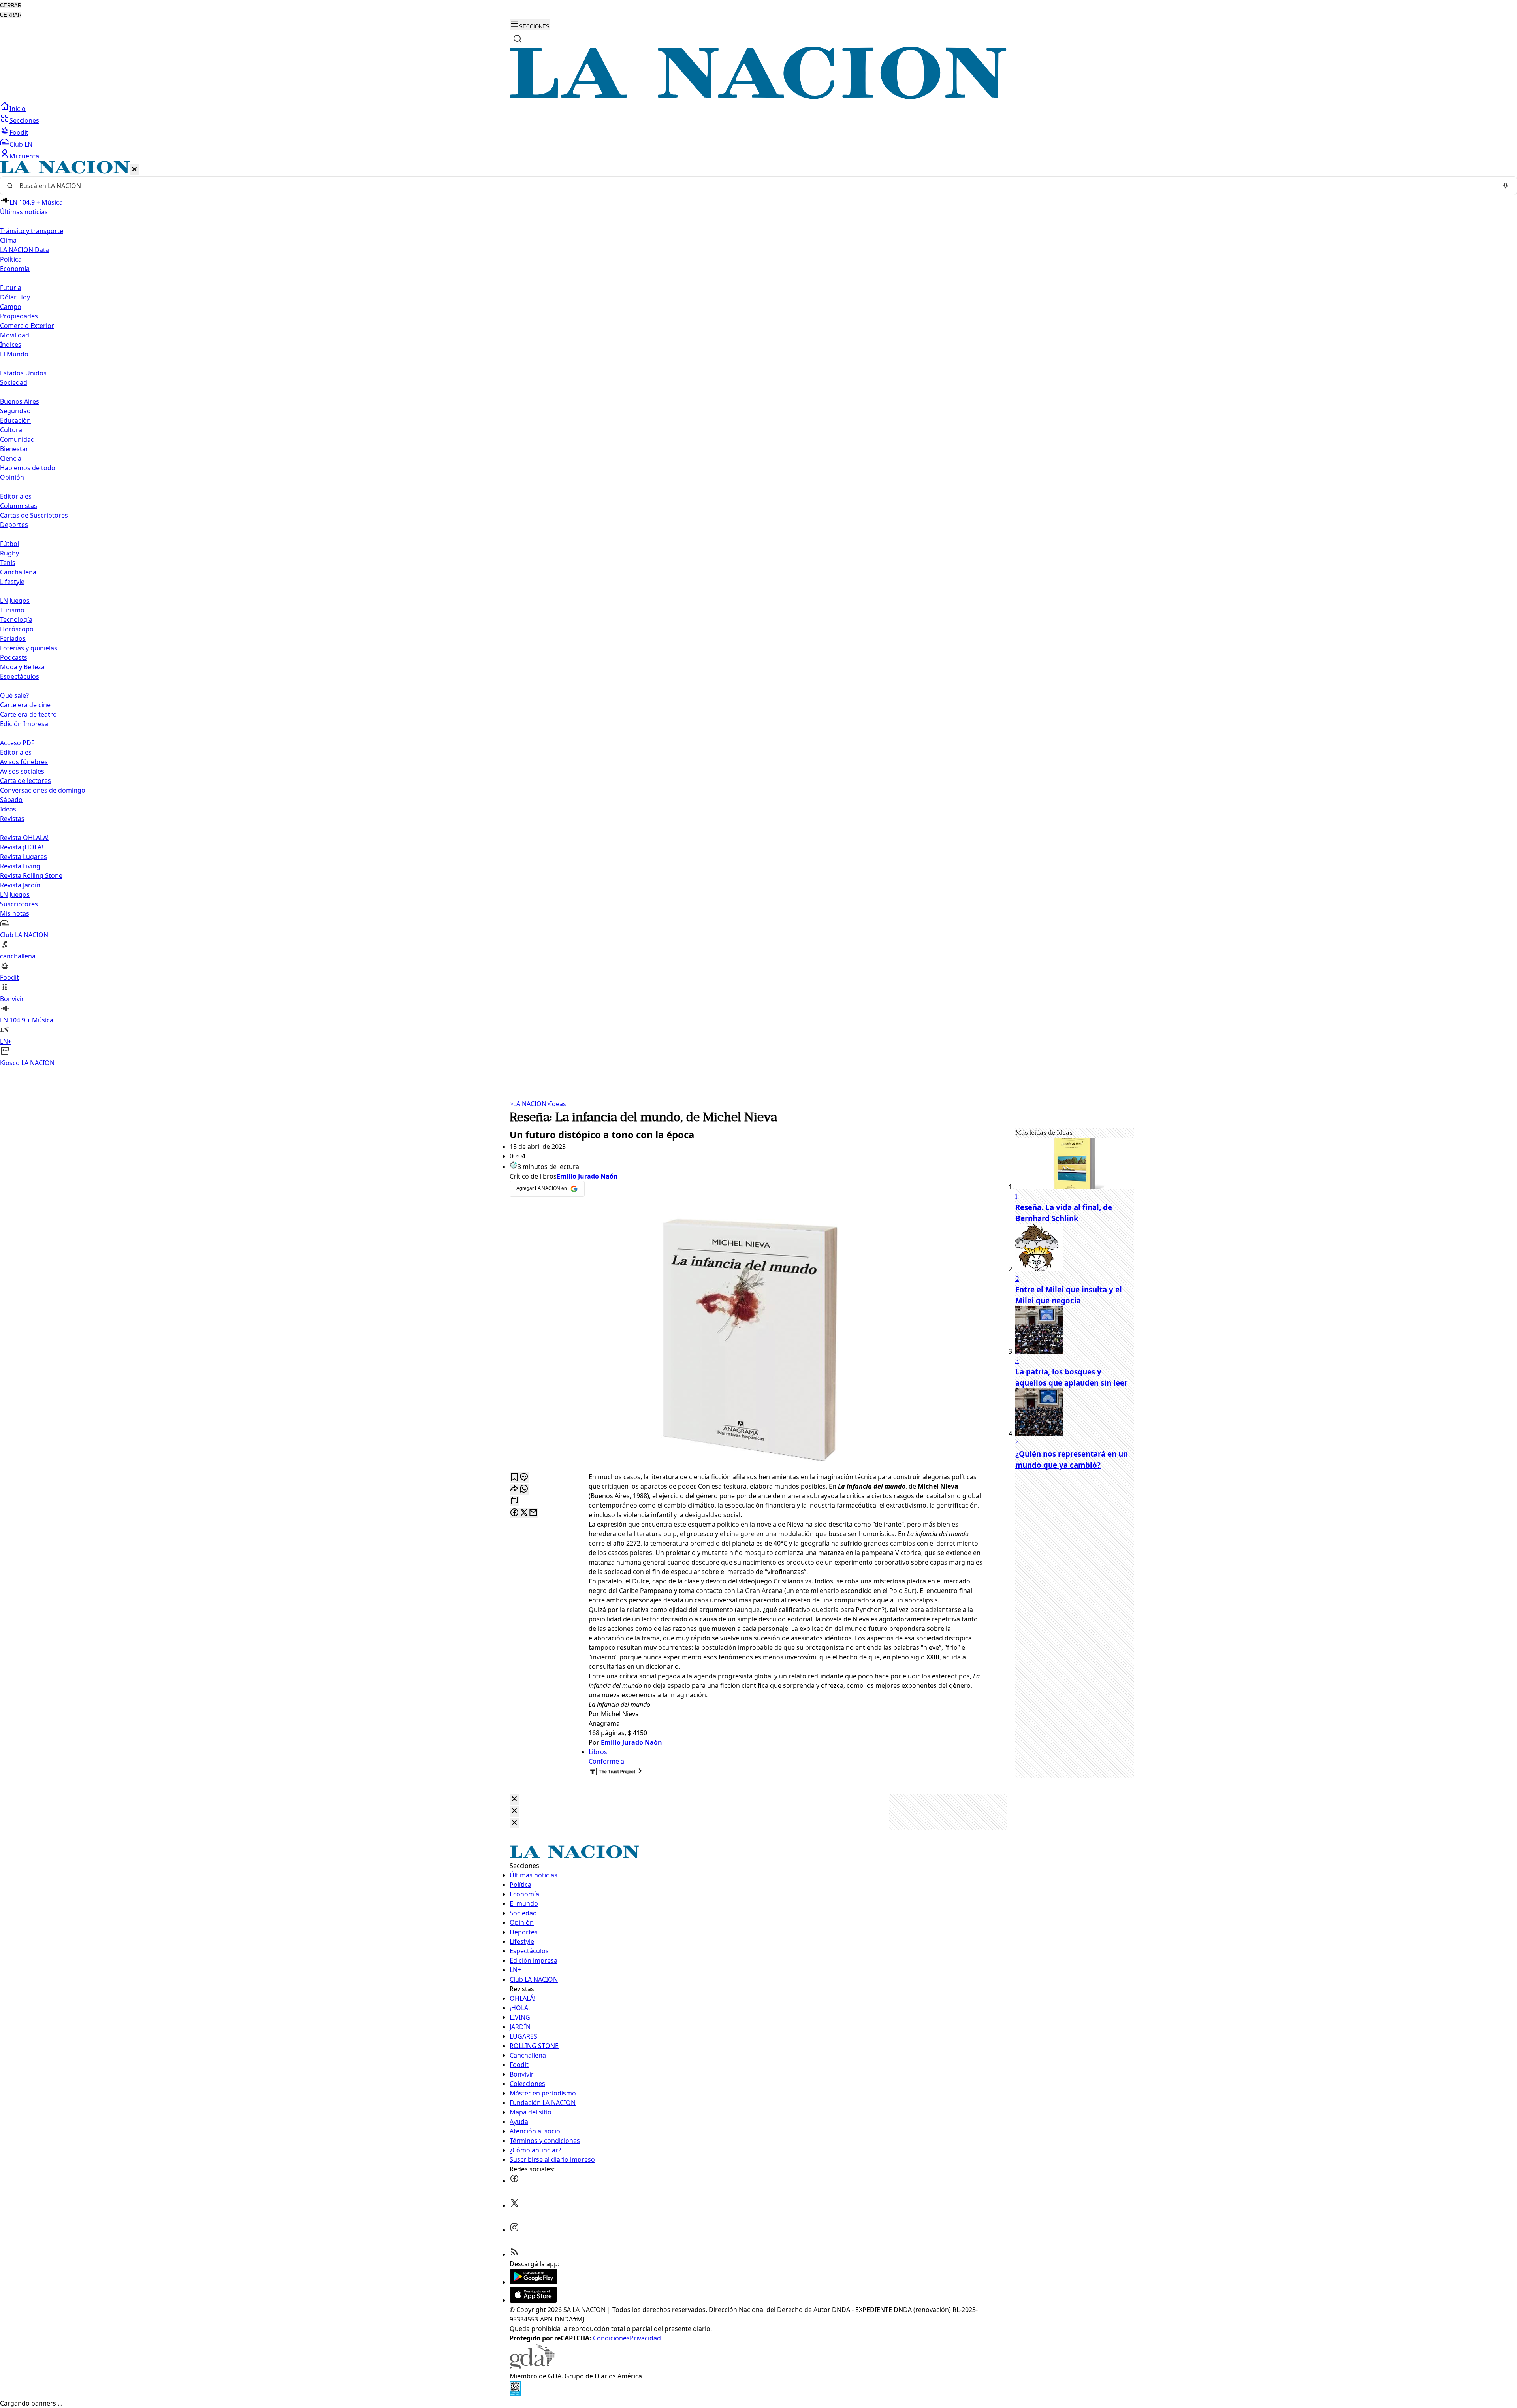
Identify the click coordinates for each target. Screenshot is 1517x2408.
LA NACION (528, 1104)
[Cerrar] (134, 170)
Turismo (12, 610)
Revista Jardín (20, 885)
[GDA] (533, 2367)
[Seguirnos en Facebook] (514, 2181)
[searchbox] (755, 186)
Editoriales (16, 496)
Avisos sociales (22, 771)
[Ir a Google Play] (533, 2282)
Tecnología (16, 619)
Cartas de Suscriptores (34, 515)
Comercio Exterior (27, 326)
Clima (8, 240)
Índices (11, 345)
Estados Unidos (23, 373)
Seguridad (15, 411)
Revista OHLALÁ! (24, 838)
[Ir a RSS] (514, 2254)
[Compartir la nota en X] (524, 1513)
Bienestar (14, 449)
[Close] (514, 1799)
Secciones (24, 120)
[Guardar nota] (514, 1477)
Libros (598, 1752)
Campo (11, 307)
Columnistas (19, 506)
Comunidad (17, 439)
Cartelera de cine (25, 705)
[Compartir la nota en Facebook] (514, 1513)
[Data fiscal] (515, 2394)
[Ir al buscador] (518, 39)
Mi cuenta (24, 156)
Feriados (13, 638)
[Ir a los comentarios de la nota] (524, 1477)
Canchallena (18, 572)
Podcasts (14, 657)
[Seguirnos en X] (514, 2205)
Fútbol (9, 544)
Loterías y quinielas (29, 648)
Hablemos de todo (28, 468)
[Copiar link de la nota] (514, 1501)
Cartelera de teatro (28, 714)
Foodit (19, 132)
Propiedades (19, 316)
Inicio (18, 109)
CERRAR (11, 5)
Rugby (9, 553)
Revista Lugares (24, 857)
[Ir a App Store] (533, 2300)
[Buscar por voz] (1506, 186)
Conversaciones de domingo (43, 790)
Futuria (11, 288)
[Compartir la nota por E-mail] (533, 1513)
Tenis (8, 563)
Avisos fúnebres (24, 762)
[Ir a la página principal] (758, 97)
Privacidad (645, 2338)
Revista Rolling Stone (31, 875)
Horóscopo (17, 629)
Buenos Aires (20, 401)
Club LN (21, 144)
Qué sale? (14, 695)
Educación (15, 420)
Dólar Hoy (15, 297)
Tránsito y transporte (32, 231)
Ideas (8, 809)
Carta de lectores (25, 781)
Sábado (11, 800)
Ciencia (11, 458)
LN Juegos (15, 601)
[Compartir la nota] (514, 1489)
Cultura (11, 430)
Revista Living (20, 866)
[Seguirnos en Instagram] (514, 2230)
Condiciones (611, 2338)
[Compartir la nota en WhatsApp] (524, 1489)
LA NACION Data (24, 250)
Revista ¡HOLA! (22, 847)
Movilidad (15, 335)
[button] (758, 614)
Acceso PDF (17, 743)
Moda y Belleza (22, 667)
